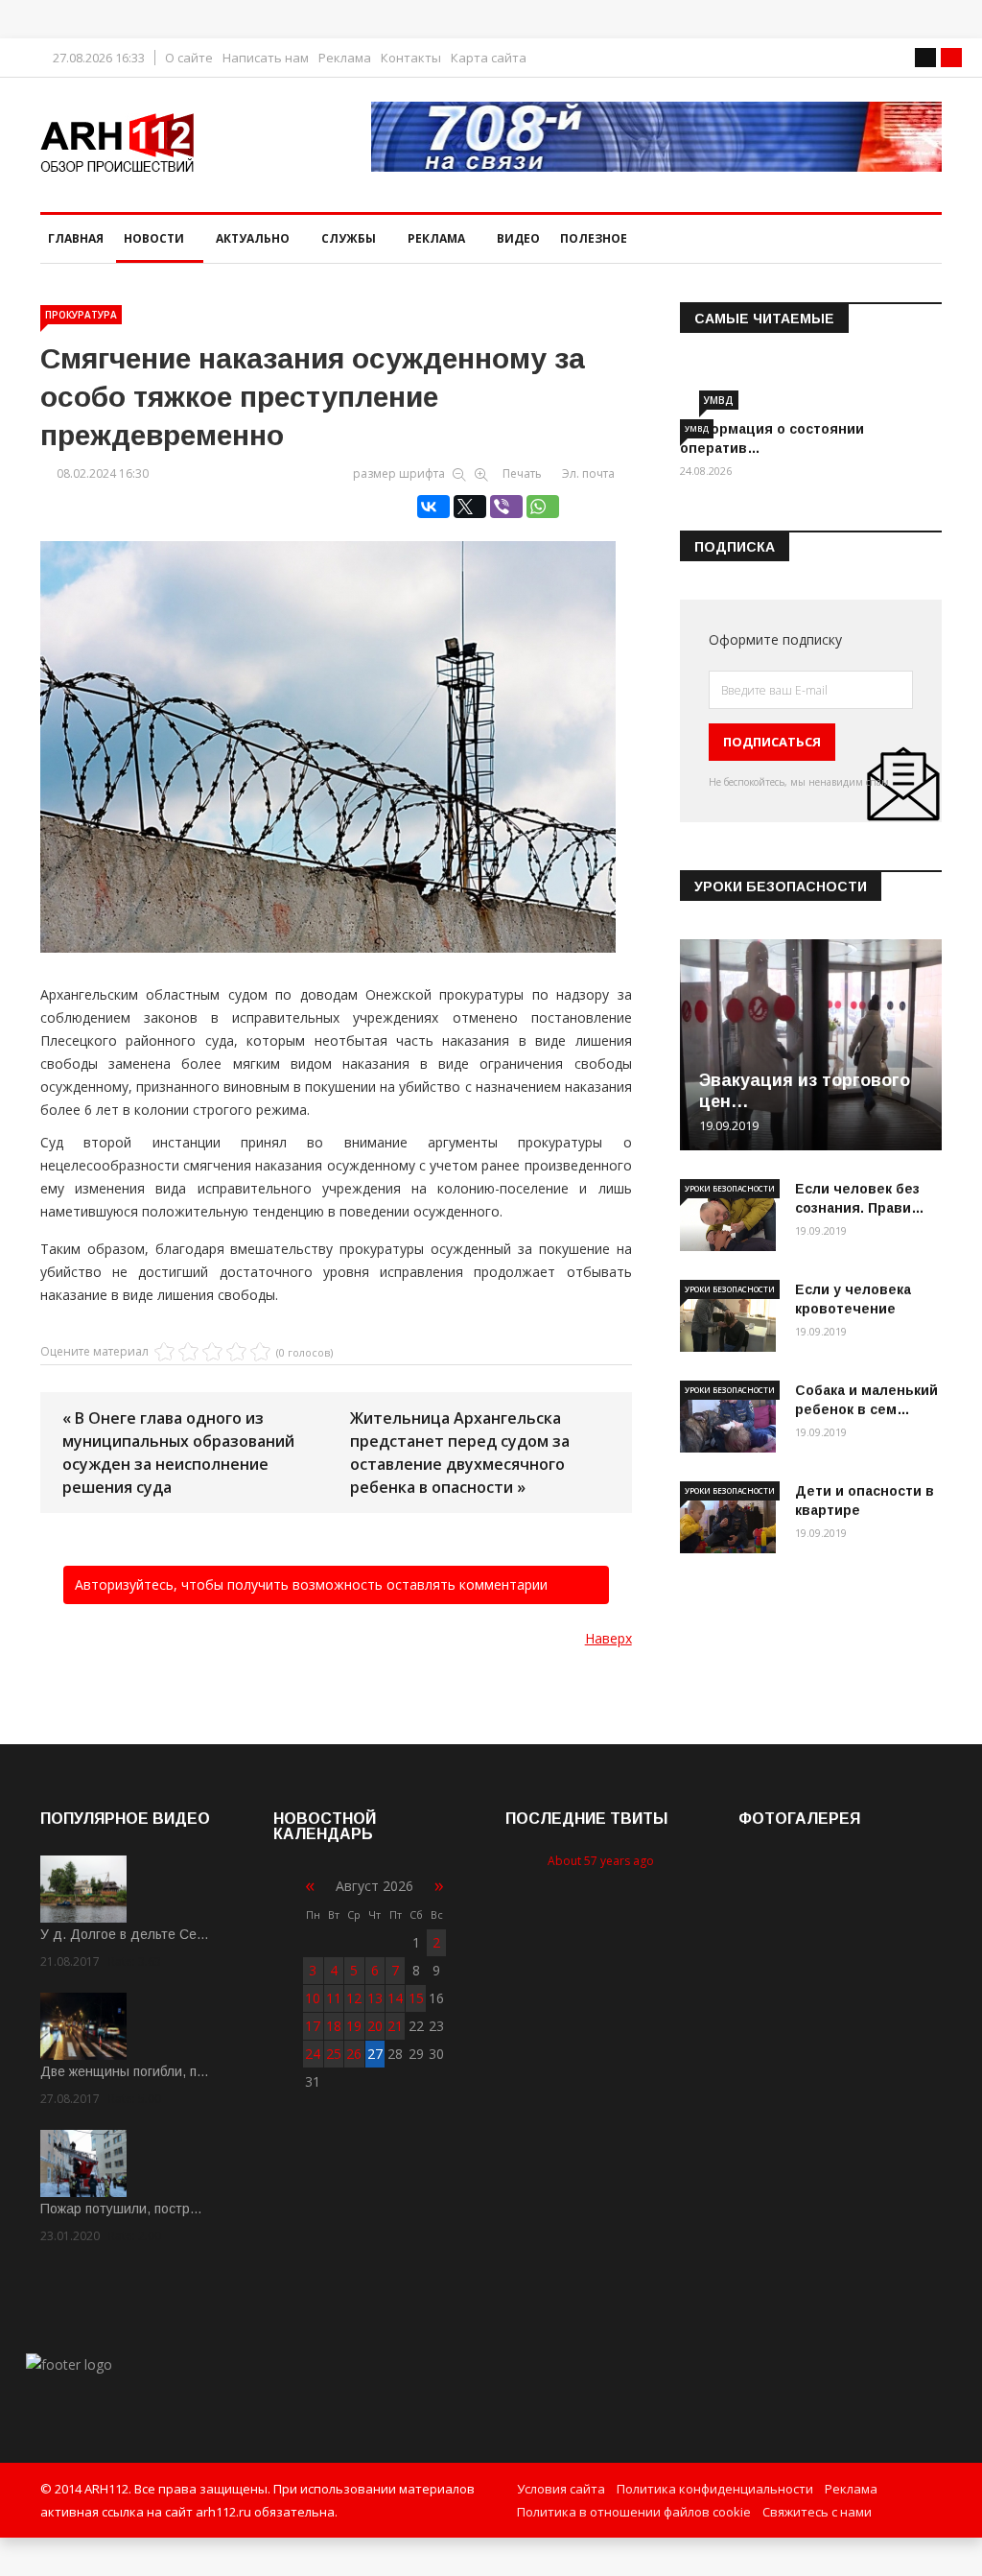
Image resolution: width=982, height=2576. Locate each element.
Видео (518, 238)
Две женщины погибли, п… (125, 2071)
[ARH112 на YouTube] (656, 137)
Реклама (345, 58)
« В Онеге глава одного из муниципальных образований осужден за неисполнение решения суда (178, 1453)
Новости (154, 238)
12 (354, 1998)
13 (375, 1998)
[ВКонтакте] (433, 507)
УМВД (719, 400)
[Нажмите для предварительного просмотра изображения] (336, 727)
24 (313, 2054)
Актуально (253, 238)
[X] (470, 507)
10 (313, 1998)
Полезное (594, 238)
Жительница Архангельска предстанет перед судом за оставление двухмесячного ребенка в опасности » (460, 1453)
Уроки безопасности (730, 1188)
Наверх (608, 1638)
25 (334, 2054)
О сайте (189, 58)
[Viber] (506, 507)
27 (375, 2054)
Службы (349, 238)
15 (416, 1998)
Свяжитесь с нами (817, 2512)
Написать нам (266, 58)
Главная (76, 238)
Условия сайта (561, 2489)
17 (313, 2026)
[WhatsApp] (543, 507)
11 (334, 1998)
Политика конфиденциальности (715, 2489)
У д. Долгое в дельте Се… (125, 1934)
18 (334, 2026)
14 (395, 1998)
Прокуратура (81, 315)
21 (395, 2026)
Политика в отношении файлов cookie (634, 2512)
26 (354, 2054)
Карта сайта (489, 58)
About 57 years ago (601, 1861)
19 (354, 2026)
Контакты (411, 58)
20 (375, 2026)
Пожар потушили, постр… (121, 2209)
